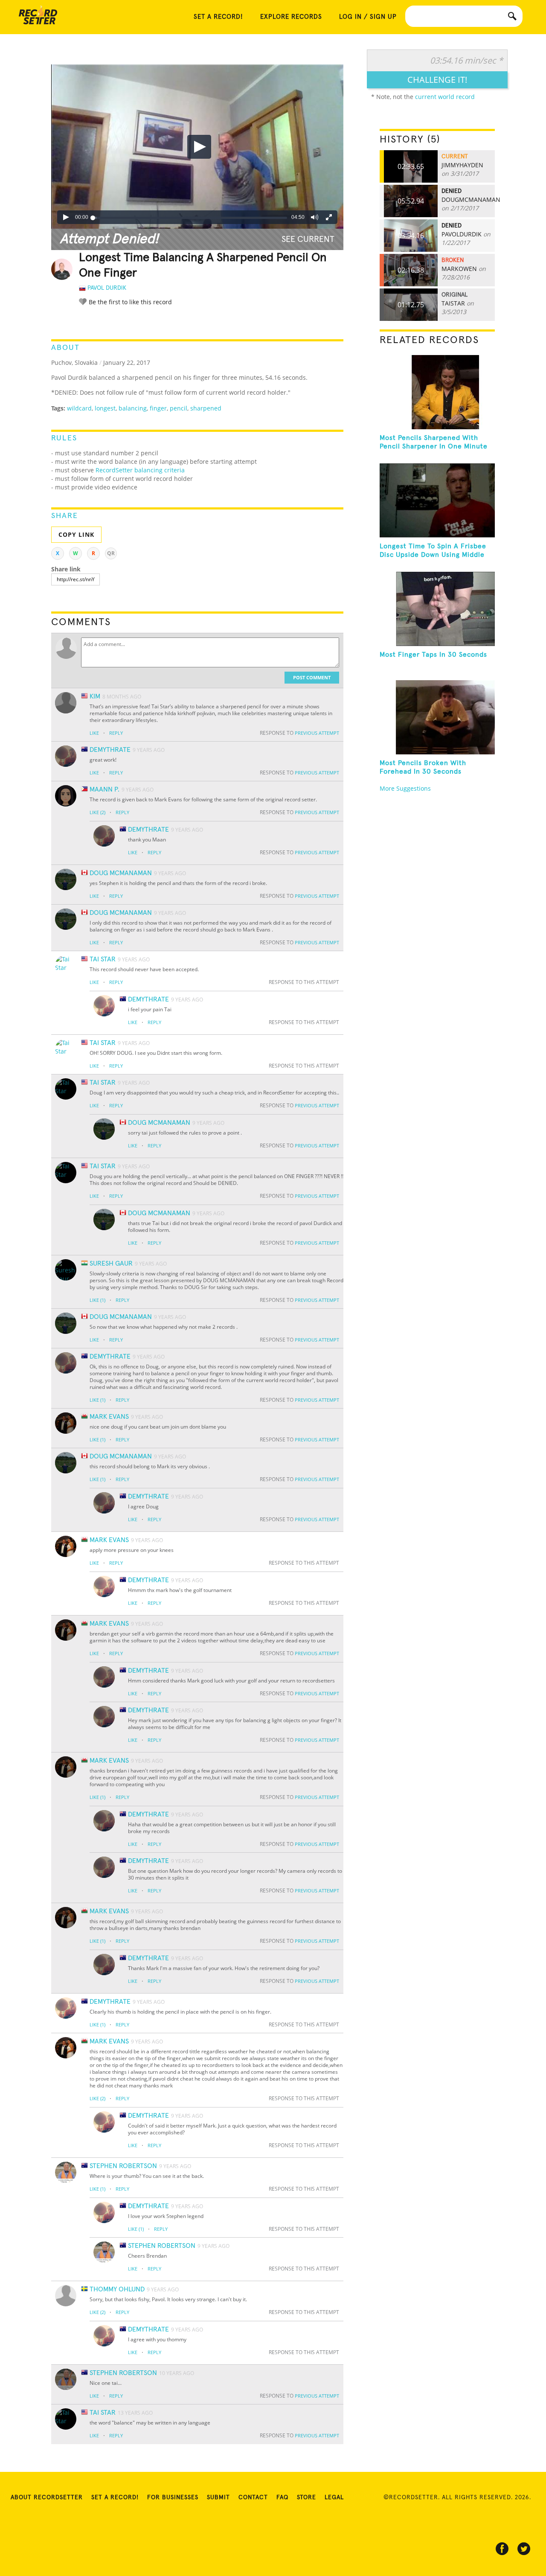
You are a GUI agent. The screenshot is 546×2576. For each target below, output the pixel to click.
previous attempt (317, 733)
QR (111, 553)
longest (105, 408)
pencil (179, 408)
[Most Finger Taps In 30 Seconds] (437, 609)
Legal (334, 2497)
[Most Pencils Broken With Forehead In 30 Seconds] (437, 717)
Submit (218, 2497)
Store (306, 2497)
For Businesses (173, 2497)
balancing (133, 408)
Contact (253, 2497)
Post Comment (312, 677)
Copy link (76, 534)
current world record (445, 97)
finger (158, 408)
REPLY (116, 733)
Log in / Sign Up (368, 17)
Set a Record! (115, 2497)
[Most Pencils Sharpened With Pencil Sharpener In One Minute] (437, 392)
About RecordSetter (47, 2497)
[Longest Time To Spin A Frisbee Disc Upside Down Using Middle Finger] (437, 501)
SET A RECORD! (218, 17)
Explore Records (291, 17)
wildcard (79, 408)
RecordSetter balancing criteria (140, 470)
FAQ (282, 2497)
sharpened (206, 408)
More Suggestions (405, 788)
